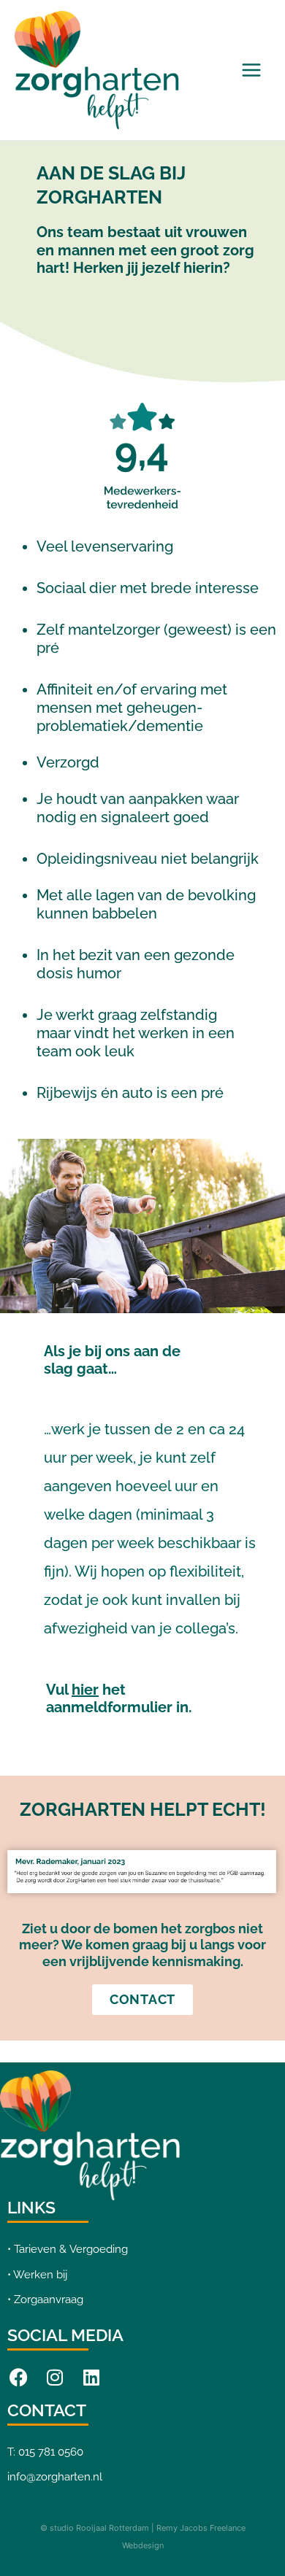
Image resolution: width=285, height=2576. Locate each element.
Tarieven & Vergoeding (71, 2249)
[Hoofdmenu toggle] (251, 70)
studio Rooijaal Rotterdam (99, 2528)
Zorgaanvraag (49, 2299)
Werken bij (40, 2274)
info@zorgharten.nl (55, 2476)
